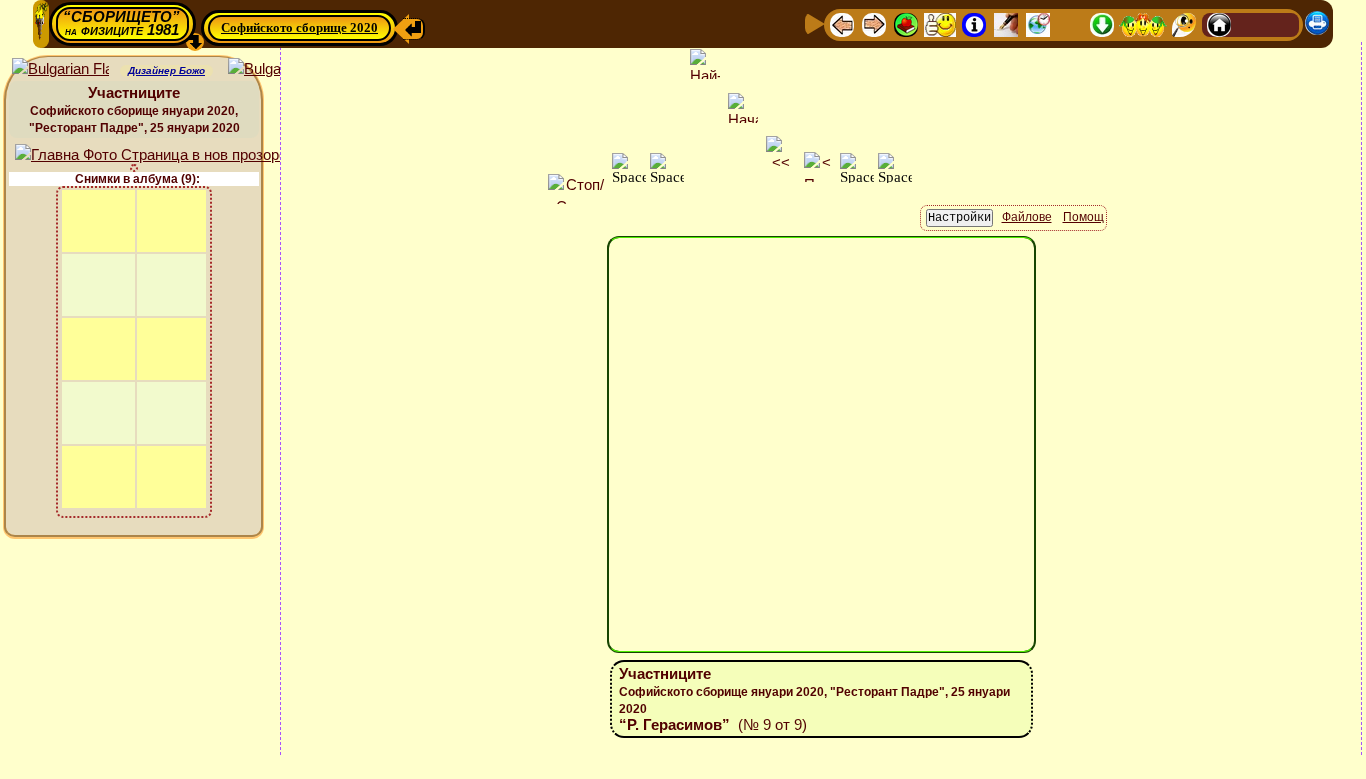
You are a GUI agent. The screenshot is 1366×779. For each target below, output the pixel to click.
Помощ (1083, 217)
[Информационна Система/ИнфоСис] (974, 23)
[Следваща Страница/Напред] (874, 23)
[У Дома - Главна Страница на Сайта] (1219, 23)
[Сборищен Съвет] (1143, 23)
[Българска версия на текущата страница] (276, 69)
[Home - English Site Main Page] (1283, 23)
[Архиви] (1070, 23)
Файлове (1027, 217)
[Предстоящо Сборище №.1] (940, 23)
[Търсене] (1184, 23)
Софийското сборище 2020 (299, 27)
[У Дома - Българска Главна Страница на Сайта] (1251, 23)
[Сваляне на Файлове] (1102, 23)
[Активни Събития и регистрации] (1038, 23)
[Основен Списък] (906, 23)
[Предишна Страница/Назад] (842, 23)
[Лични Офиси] (1006, 23)
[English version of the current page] (60, 69)
